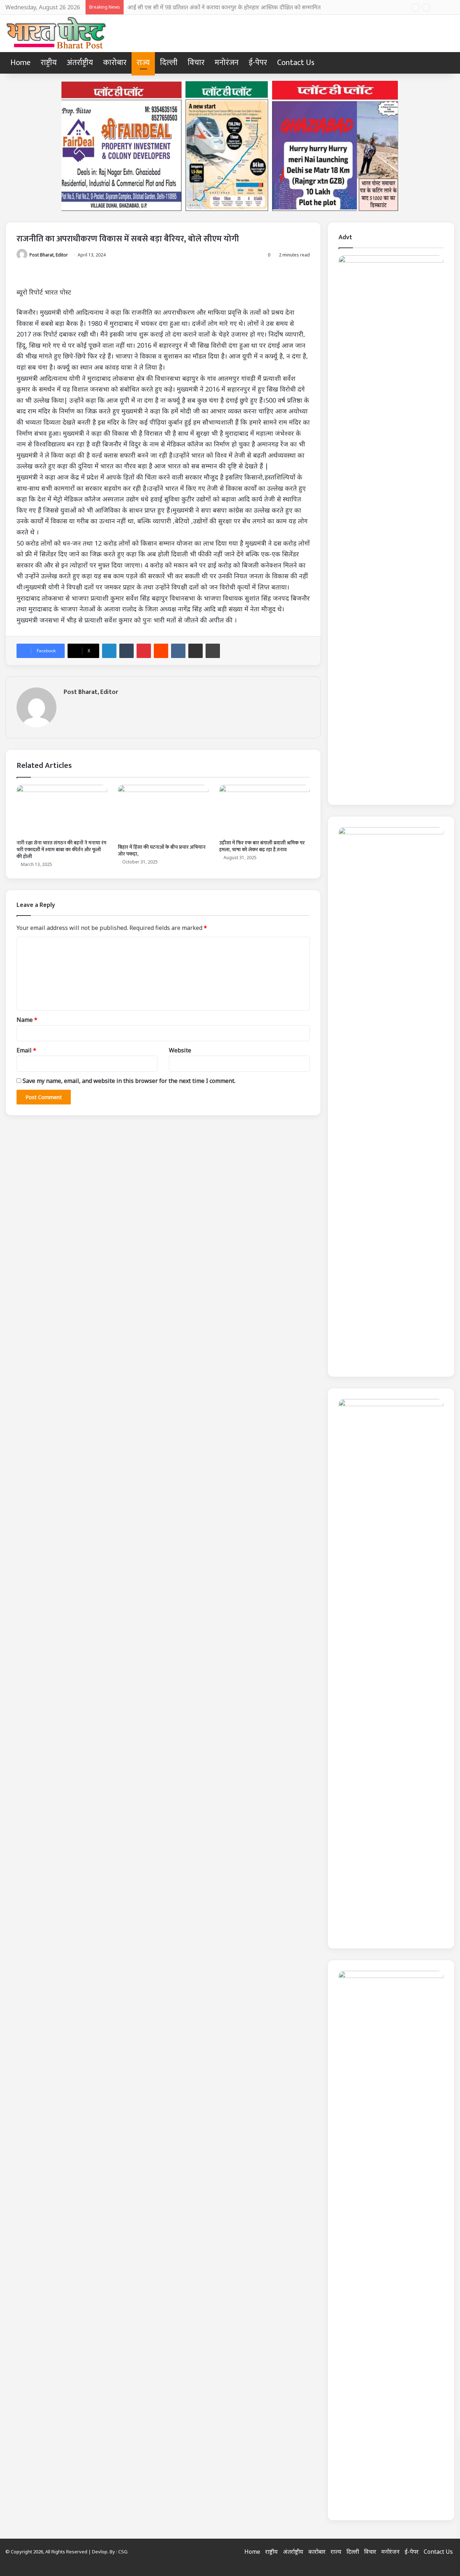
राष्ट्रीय (49, 63)
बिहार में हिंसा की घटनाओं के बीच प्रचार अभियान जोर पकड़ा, (162, 851)
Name (27, 1020)
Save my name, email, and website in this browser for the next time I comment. (129, 1081)
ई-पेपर (258, 63)
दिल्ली (169, 63)
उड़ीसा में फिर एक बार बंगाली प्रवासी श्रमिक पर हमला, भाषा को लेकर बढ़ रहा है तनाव (262, 846)
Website (180, 1050)
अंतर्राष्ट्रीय (80, 63)
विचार (196, 63)
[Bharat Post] (57, 33)
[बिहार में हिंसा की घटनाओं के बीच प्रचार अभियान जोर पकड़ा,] (163, 812)
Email (26, 1050)
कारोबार (115, 63)
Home (20, 63)
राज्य (143, 63)
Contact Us (296, 63)
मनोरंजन (227, 63)
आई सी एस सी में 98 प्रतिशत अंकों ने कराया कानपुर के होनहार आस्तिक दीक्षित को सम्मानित (224, 7)
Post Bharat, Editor (49, 255)
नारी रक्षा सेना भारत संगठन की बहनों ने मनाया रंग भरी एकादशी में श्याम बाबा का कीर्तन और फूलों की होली (61, 850)
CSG (123, 2552)
